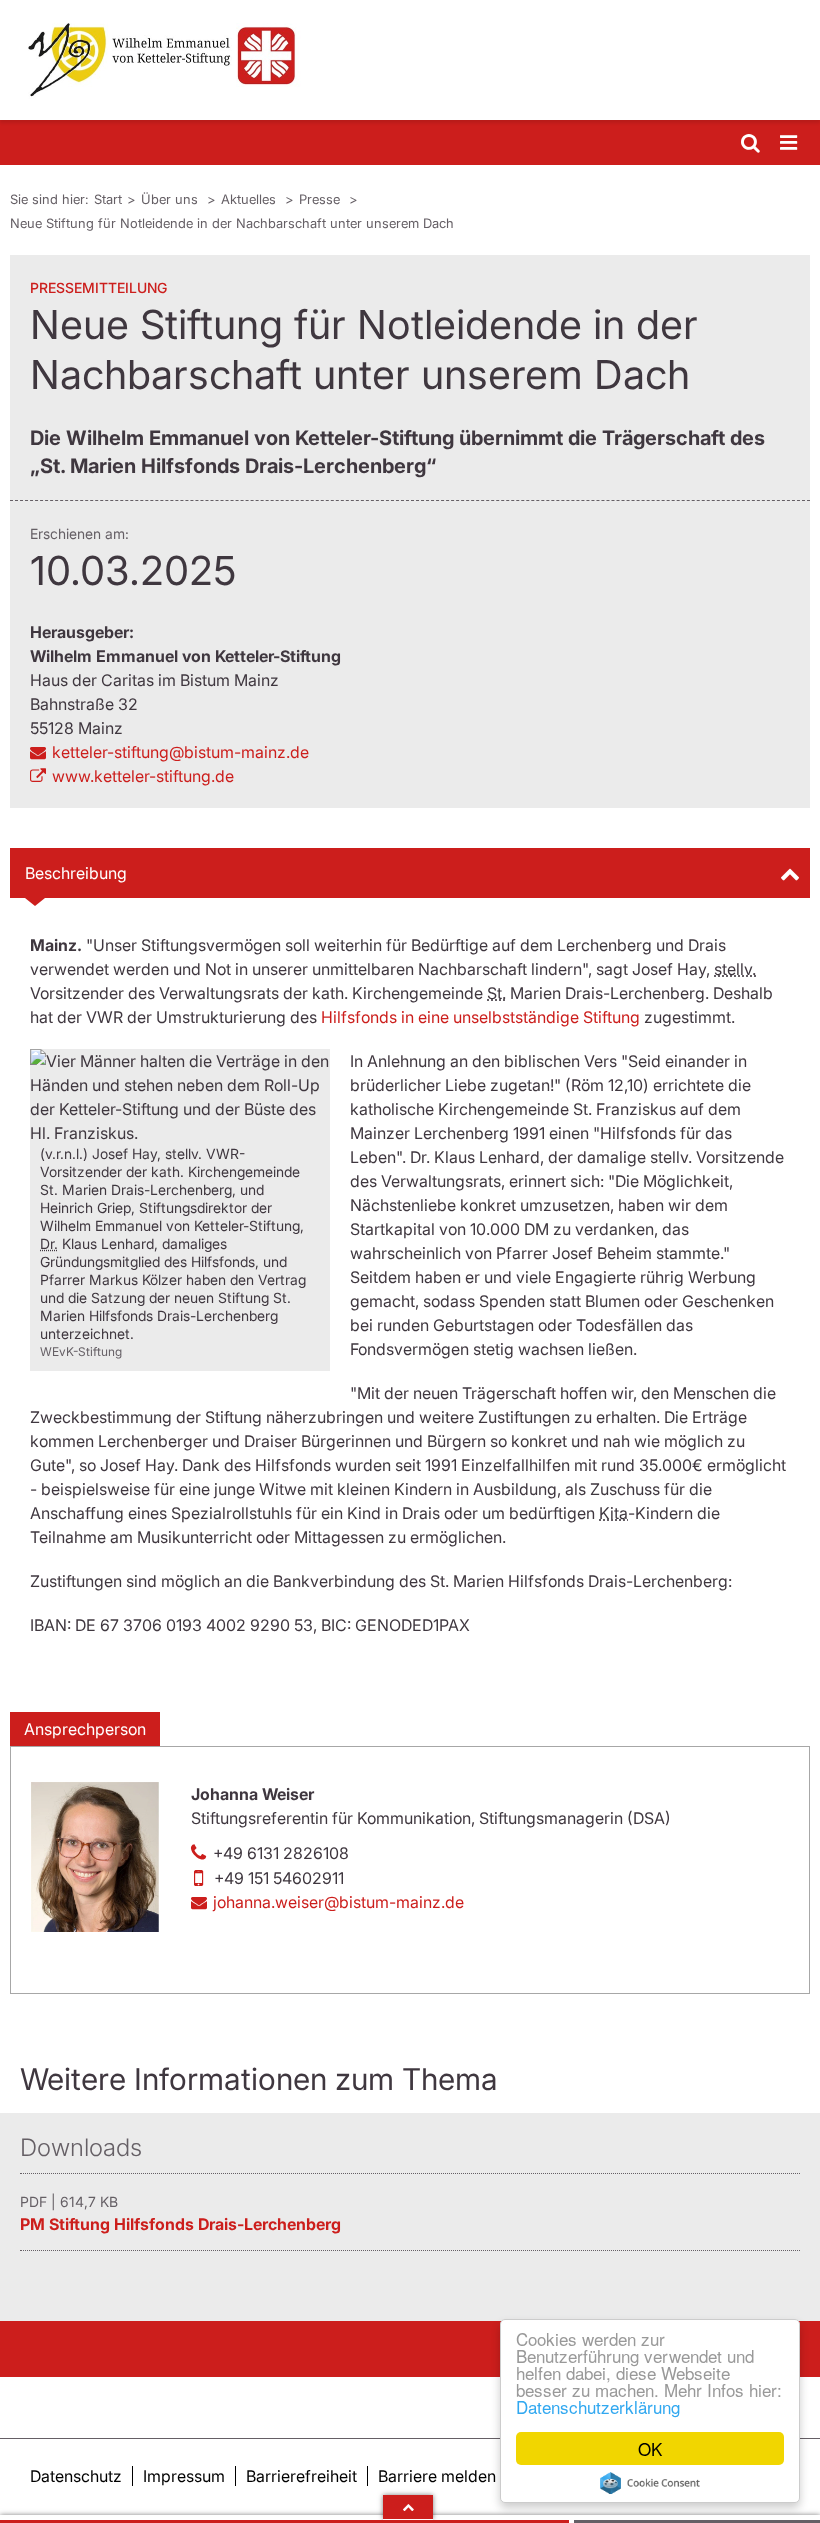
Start (108, 199)
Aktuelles (250, 199)
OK (650, 2448)
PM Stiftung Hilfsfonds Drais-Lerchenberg (180, 2224)
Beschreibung (76, 873)
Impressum (184, 2476)
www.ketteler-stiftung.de (143, 776)
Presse (321, 199)
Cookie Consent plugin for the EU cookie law (650, 2483)
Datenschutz (76, 2476)
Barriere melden (437, 2476)
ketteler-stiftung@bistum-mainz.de (180, 752)
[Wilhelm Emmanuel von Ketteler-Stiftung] (410, 60)
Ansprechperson (85, 1729)
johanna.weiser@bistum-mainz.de (338, 1902)
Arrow (408, 2507)
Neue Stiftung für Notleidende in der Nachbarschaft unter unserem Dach (232, 223)
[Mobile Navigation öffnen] (790, 143)
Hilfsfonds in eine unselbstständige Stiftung (480, 1017)
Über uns (171, 199)
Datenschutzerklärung (598, 2406)
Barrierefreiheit (301, 2476)
